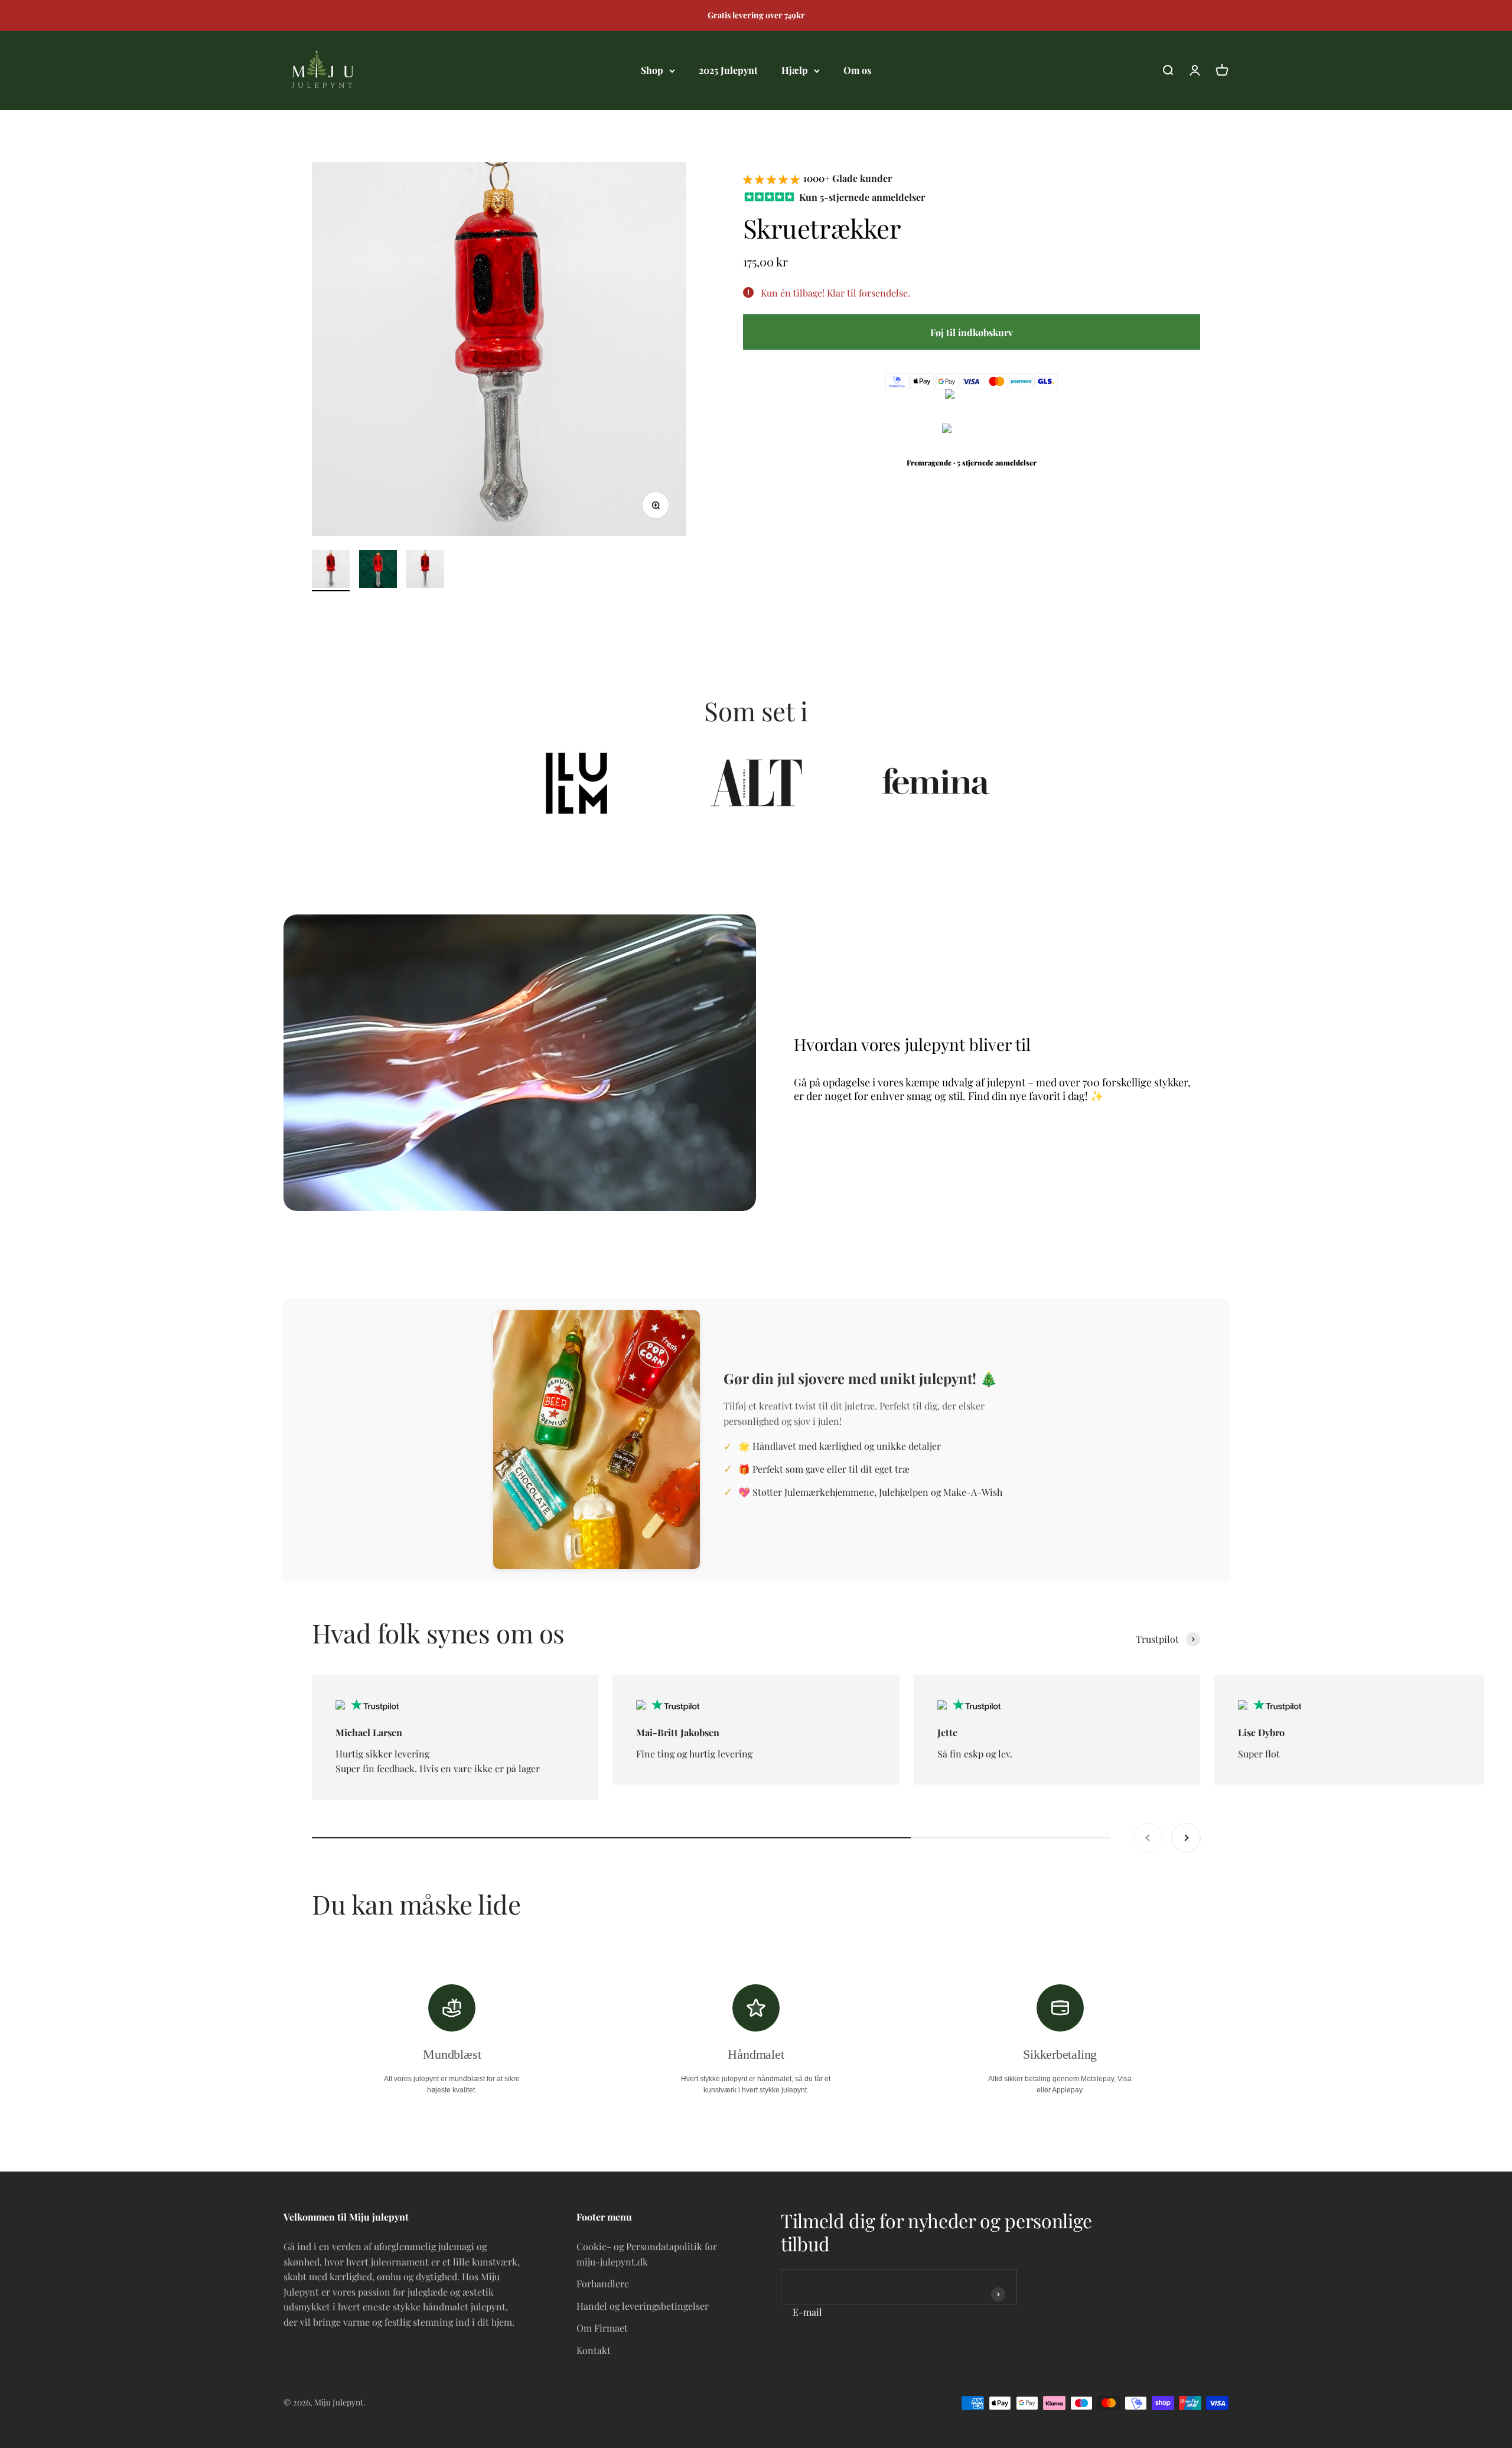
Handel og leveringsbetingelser (643, 2306)
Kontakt (594, 2350)
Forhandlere (603, 2283)
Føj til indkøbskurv (972, 332)
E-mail (807, 2312)
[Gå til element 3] (425, 571)
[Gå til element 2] (378, 571)
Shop (652, 70)
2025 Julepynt (728, 70)
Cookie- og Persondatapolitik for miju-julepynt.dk (647, 2254)
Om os (857, 70)
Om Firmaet (602, 2328)
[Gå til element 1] (331, 571)
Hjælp (795, 70)
